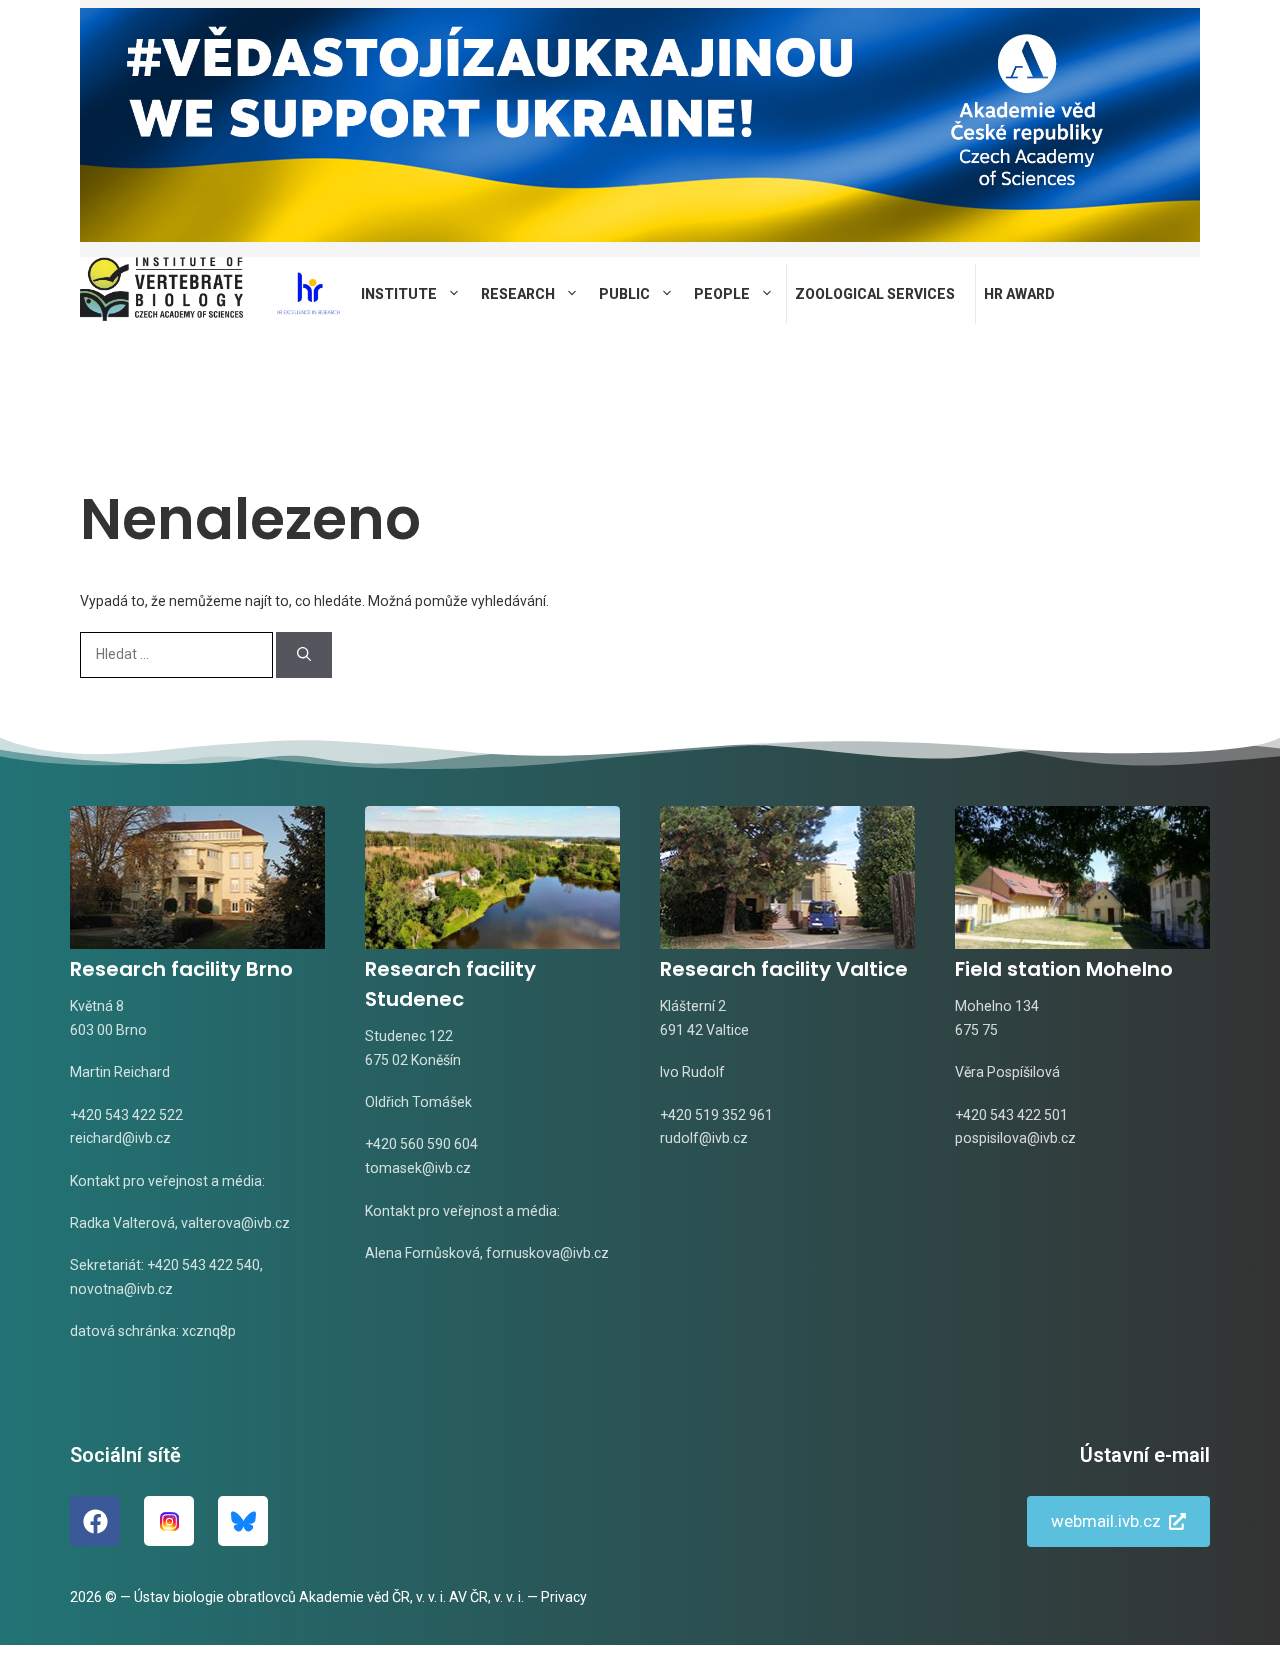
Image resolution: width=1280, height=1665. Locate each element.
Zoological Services (875, 294)
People (722, 294)
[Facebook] (95, 1521)
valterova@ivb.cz (235, 1223)
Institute (399, 294)
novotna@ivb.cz (121, 1289)
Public (624, 294)
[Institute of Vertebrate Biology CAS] (161, 293)
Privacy (564, 1597)
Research (518, 294)
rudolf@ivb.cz (704, 1138)
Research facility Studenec (450, 984)
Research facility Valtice (784, 969)
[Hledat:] (178, 654)
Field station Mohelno (1064, 969)
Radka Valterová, (124, 1223)
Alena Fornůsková (422, 1253)
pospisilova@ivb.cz (1015, 1138)
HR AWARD (1019, 294)
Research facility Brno (181, 969)
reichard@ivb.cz (120, 1138)
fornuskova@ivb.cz (547, 1253)
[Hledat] (304, 655)
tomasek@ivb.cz (418, 1168)
